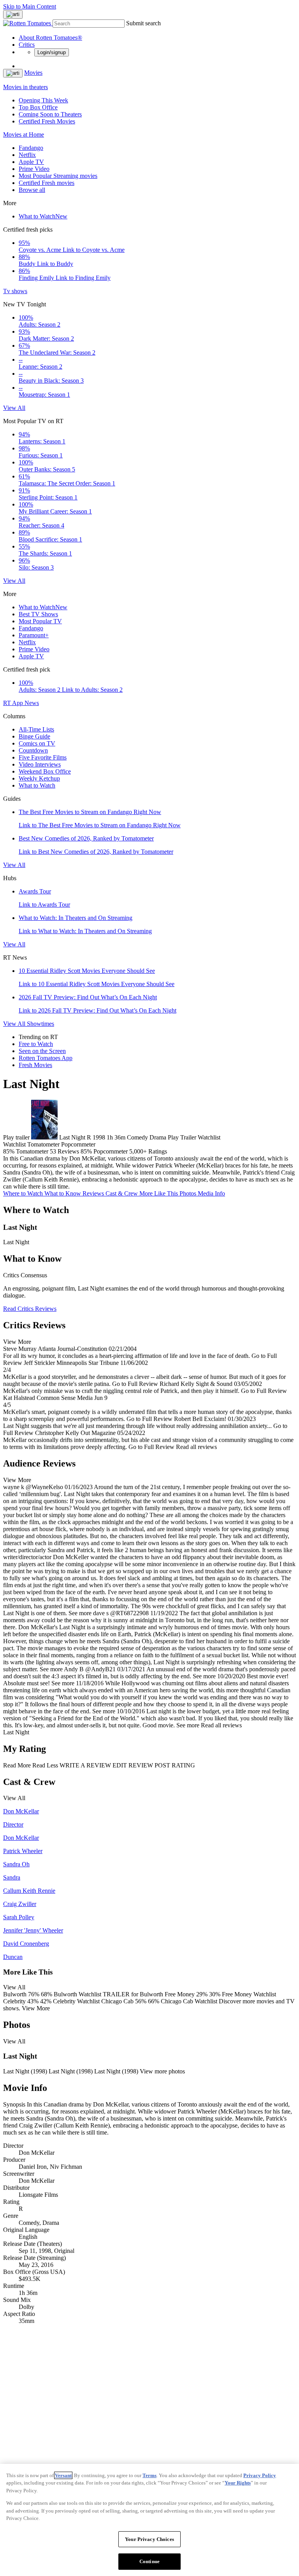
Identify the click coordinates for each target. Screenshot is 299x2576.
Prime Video (34, 169)
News (32, 703)
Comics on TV (37, 743)
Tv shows (15, 291)
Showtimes (40, 1024)
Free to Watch (36, 1044)
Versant (63, 2475)
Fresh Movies (35, 1065)
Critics (27, 45)
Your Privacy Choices (149, 2539)
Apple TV (31, 162)
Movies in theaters (26, 87)
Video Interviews (40, 764)
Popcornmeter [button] (111, 1151)
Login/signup (52, 52)
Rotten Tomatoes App (46, 1058)
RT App (14, 703)
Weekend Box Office (45, 771)
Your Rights (238, 2483)
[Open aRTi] (13, 14)
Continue (149, 2561)
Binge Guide (34, 736)
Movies (33, 73)
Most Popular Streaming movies (58, 176)
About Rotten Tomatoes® (50, 38)
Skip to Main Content (30, 6)
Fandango (31, 148)
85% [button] (9, 1151)
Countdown (33, 750)
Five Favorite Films (43, 757)
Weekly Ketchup (39, 778)
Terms (149, 2475)
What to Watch (43, 216)
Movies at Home (24, 135)
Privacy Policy (260, 2475)
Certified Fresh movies (47, 183)
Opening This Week (43, 100)
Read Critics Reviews (30, 1309)
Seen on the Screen (42, 1051)
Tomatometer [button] (32, 1151)
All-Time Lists (36, 729)
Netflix (27, 155)
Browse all (32, 190)
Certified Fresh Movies (47, 121)
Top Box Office (38, 107)
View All (14, 408)
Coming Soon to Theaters (50, 114)
